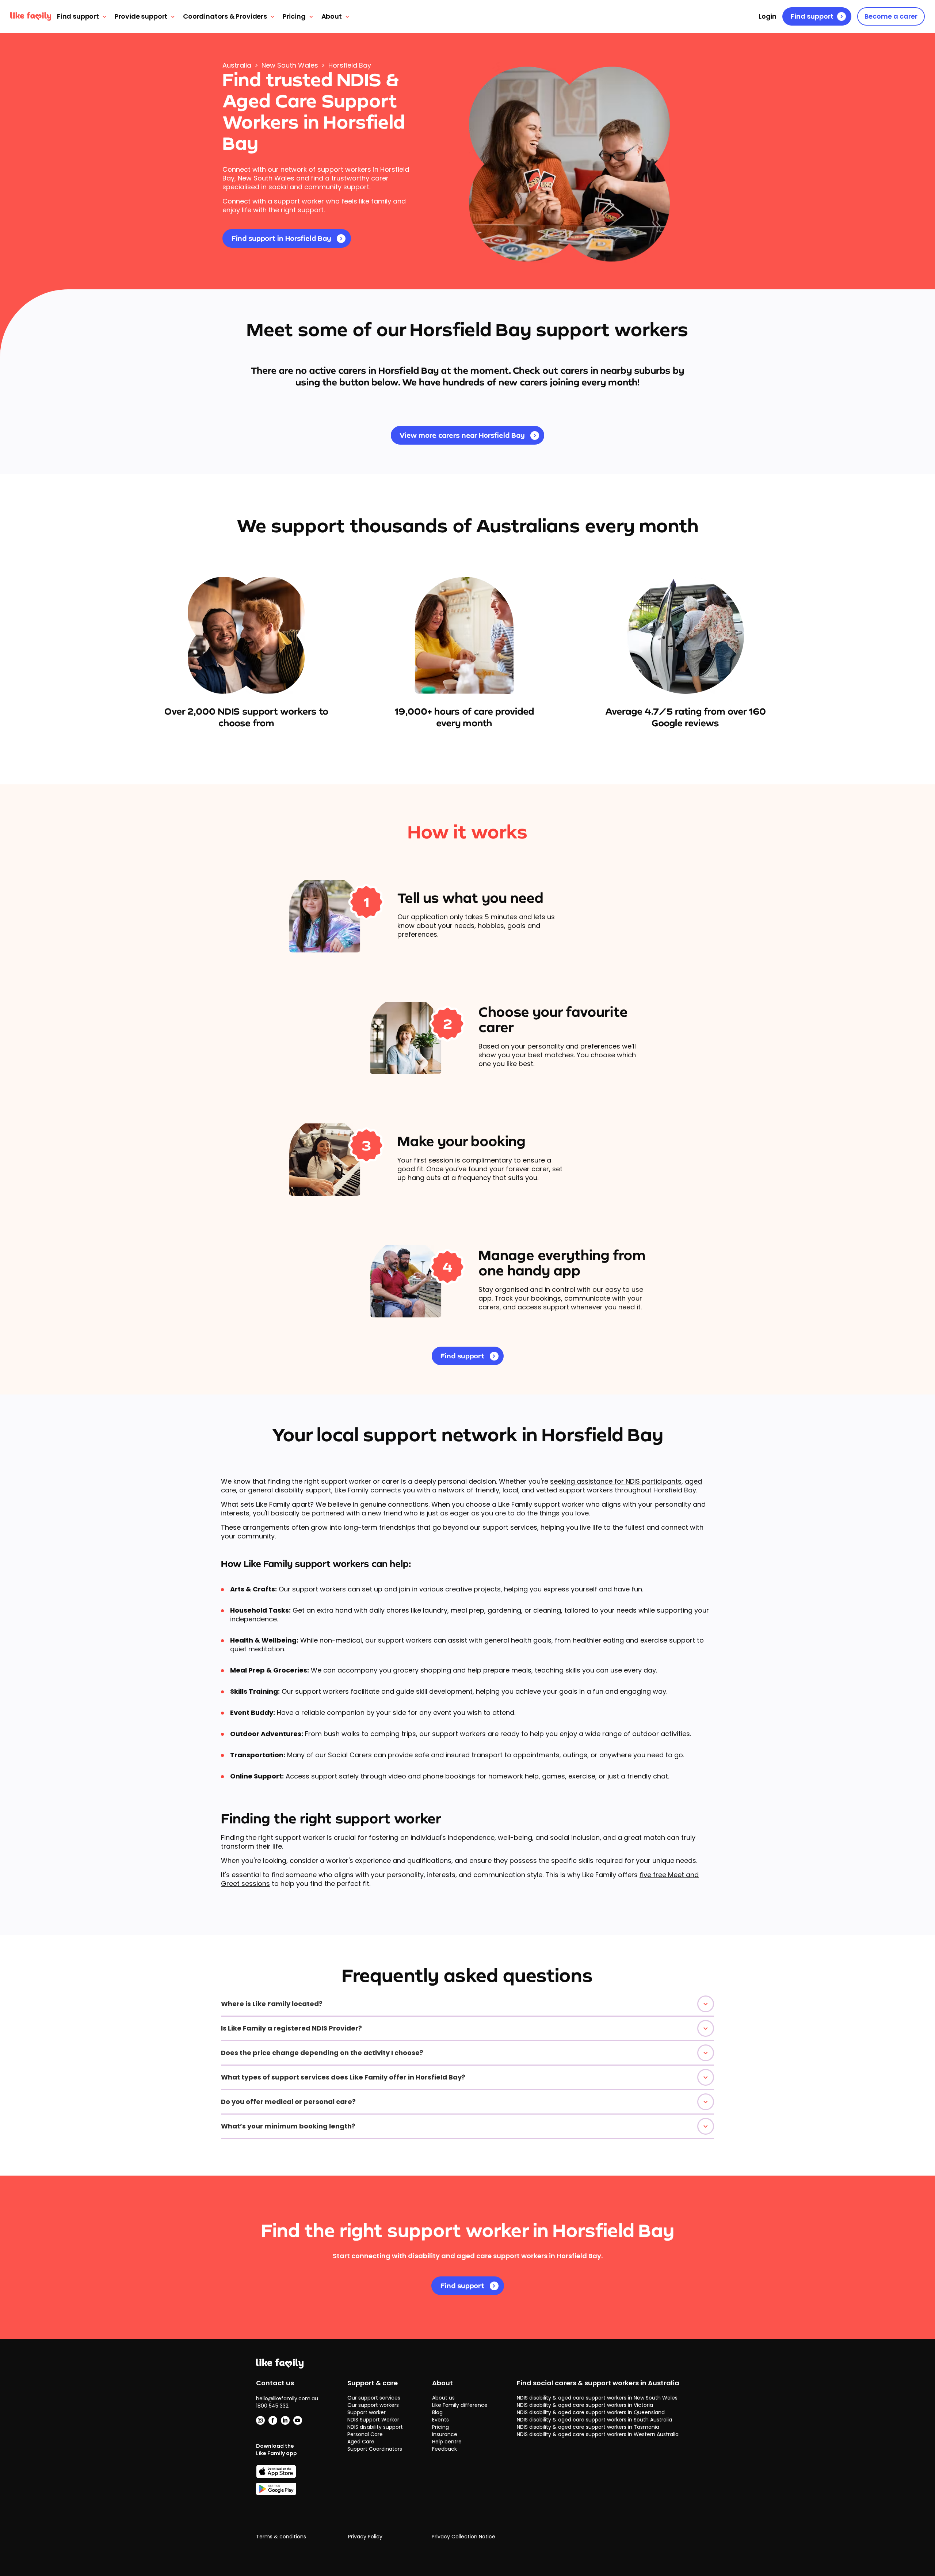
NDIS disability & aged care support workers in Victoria (585, 2405)
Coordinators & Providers (225, 16)
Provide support (141, 16)
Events (440, 2420)
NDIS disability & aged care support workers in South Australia (594, 2420)
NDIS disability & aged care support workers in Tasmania (588, 2427)
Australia (237, 65)
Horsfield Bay (350, 65)
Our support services (374, 2398)
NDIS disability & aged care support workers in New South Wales (597, 2398)
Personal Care (365, 2434)
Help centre (447, 2442)
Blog (437, 2412)
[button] (467, 2004)
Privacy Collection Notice (463, 2537)
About (332, 16)
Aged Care (361, 2442)
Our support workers (373, 2405)
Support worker (367, 2412)
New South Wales (290, 65)
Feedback (444, 2449)
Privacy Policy (365, 2537)
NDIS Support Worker (373, 2420)
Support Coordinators (375, 2449)
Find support (78, 16)
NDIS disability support (375, 2427)
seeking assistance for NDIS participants (616, 1481)
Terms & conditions (281, 2537)
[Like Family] (31, 16)
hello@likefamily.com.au (287, 2398)
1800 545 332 (272, 2406)
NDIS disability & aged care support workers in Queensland (591, 2412)
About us (443, 2398)
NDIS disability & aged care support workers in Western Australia (598, 2434)
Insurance (445, 2434)
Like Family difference (460, 2405)
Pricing (294, 16)
